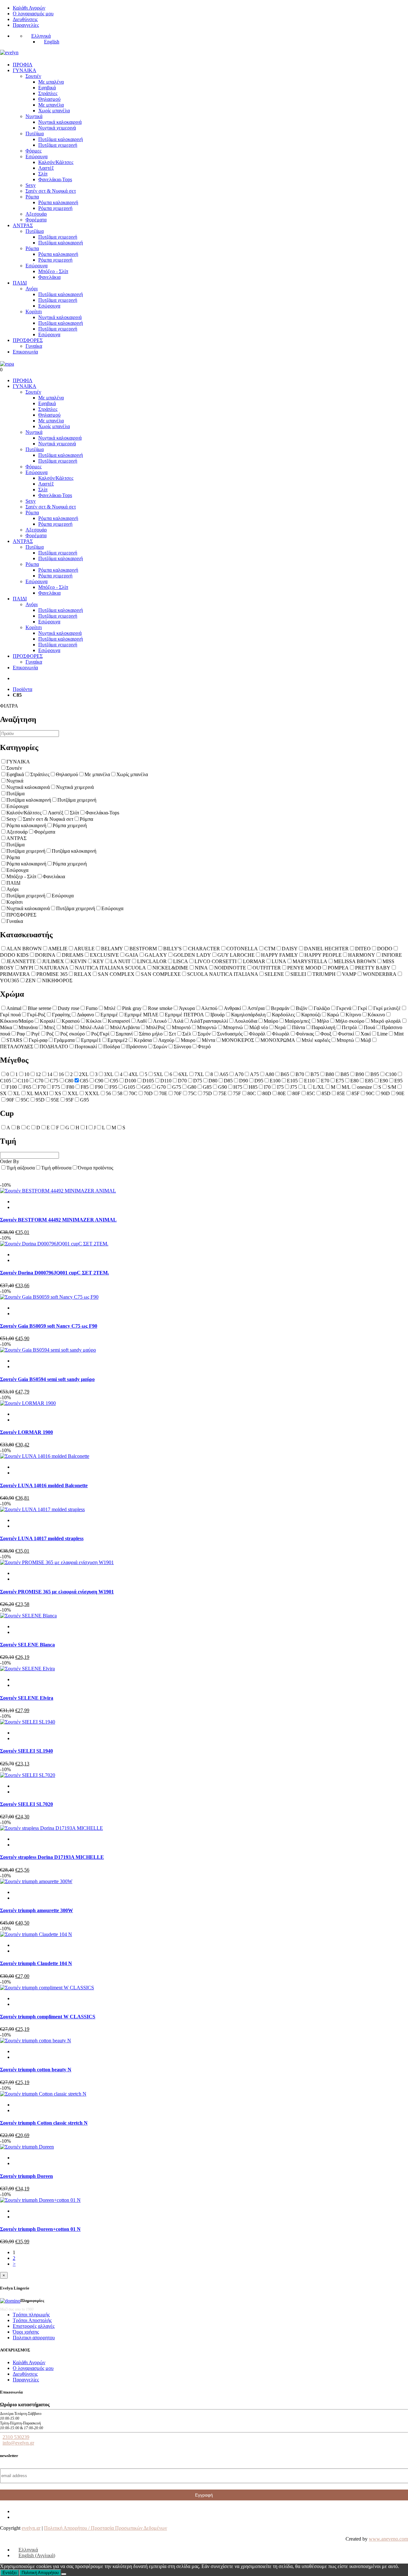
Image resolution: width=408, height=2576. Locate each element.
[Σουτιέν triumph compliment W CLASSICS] (47, 1988)
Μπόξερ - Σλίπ (53, 271)
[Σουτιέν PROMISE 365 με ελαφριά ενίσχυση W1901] (57, 1562)
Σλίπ (43, 174)
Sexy (31, 185)
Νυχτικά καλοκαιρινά (60, 122)
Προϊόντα (22, 689)
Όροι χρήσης (26, 2332)
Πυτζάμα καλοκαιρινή (61, 139)
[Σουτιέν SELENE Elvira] (27, 1669)
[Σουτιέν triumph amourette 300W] (36, 1881)
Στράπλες (48, 93)
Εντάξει (10, 2573)
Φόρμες (33, 151)
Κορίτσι (34, 312)
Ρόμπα (32, 197)
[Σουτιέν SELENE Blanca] (28, 1616)
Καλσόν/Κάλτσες (56, 162)
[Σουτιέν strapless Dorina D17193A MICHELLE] (51, 1828)
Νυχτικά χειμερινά (57, 128)
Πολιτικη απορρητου (34, 2338)
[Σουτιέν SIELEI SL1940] (28, 1722)
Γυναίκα (34, 346)
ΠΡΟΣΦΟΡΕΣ (28, 340)
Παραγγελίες (26, 25)
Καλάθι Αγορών (29, 8)
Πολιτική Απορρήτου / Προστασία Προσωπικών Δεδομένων (106, 2528)
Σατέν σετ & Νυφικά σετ (51, 191)
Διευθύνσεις (25, 19)
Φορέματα (36, 220)
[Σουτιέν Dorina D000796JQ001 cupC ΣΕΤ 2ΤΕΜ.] (54, 1244)
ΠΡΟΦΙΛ (23, 65)
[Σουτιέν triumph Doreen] (27, 2147)
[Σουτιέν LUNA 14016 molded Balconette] (45, 1456)
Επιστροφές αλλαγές (34, 2326)
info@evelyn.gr (18, 2443)
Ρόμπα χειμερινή (55, 208)
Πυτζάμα (35, 134)
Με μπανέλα (51, 105)
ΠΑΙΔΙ (20, 283)
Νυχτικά (34, 116)
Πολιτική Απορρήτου (40, 2573)
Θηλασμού (49, 99)
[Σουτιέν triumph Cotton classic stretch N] (43, 2094)
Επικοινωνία (25, 352)
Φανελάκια (49, 277)
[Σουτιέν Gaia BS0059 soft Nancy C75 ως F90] (49, 1297)
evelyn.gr (31, 2528)
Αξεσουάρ (36, 214)
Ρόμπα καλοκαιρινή (58, 202)
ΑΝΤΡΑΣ (23, 225)
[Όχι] (64, 2574)
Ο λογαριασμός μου (33, 14)
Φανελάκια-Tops (55, 179)
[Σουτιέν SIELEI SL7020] (28, 1775)
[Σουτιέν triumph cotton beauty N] (36, 2041)
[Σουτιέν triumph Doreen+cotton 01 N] (40, 2200)
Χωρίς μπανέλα (54, 111)
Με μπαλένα (51, 82)
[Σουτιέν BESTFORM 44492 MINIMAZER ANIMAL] (58, 1191)
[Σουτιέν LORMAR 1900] (28, 1403)
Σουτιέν (33, 76)
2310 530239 (16, 2437)
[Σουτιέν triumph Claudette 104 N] (36, 1934)
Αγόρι (32, 289)
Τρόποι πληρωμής (31, 2315)
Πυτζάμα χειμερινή (58, 145)
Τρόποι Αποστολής (32, 2320)
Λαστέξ (46, 168)
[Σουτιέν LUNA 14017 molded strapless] (42, 1509)
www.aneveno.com (388, 2539)
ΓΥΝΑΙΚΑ (25, 70)
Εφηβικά (47, 88)
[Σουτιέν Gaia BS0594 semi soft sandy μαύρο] (48, 1350)
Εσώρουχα (36, 156)
